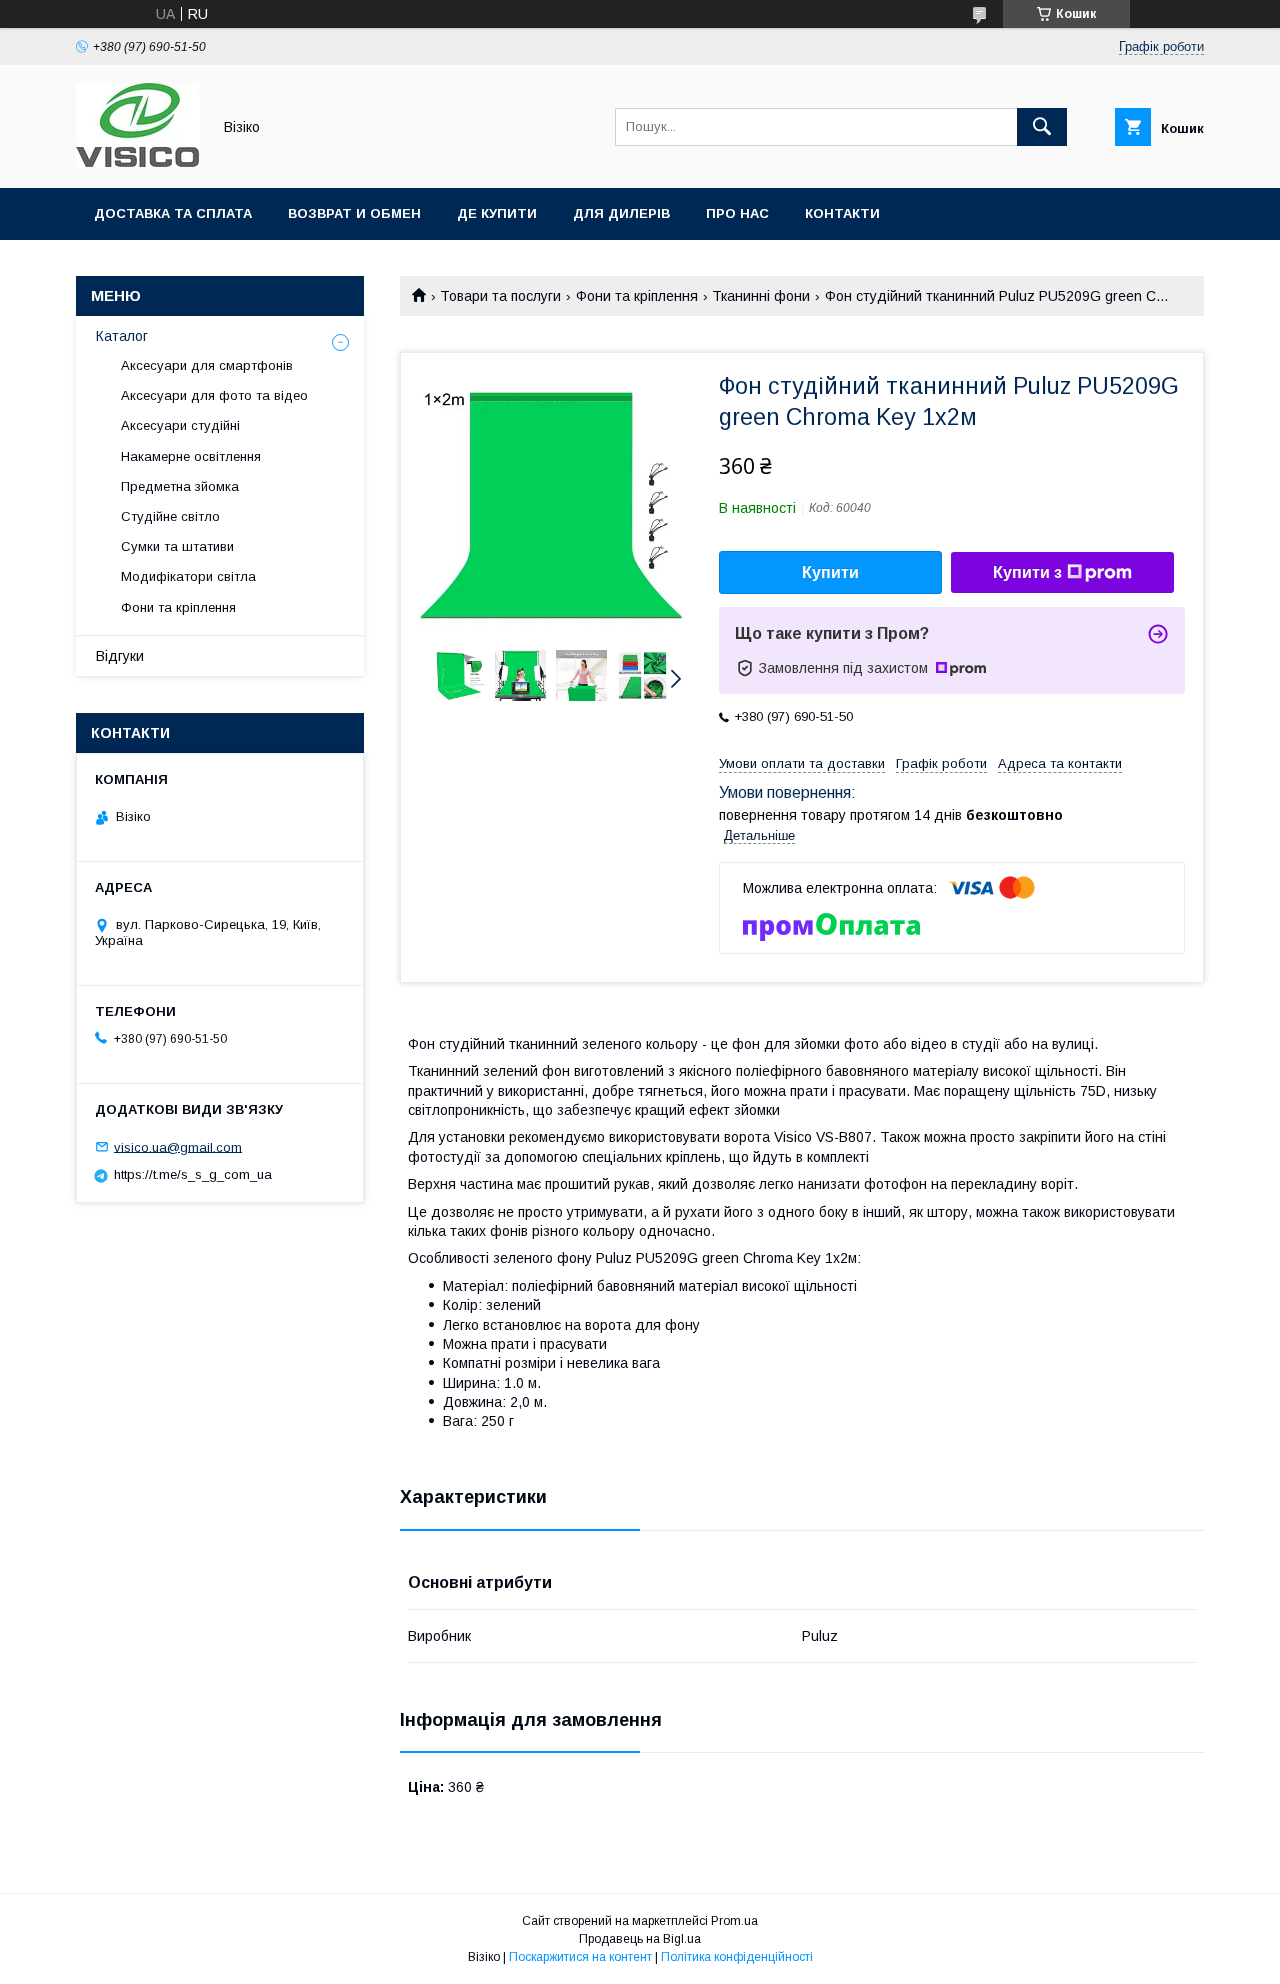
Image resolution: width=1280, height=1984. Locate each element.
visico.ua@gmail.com (178, 1146)
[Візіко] (138, 162)
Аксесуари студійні (180, 425)
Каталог (122, 336)
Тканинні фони (761, 296)
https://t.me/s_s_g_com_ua (193, 1174)
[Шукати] (1042, 127)
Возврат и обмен (354, 213)
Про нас (737, 213)
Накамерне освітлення (191, 456)
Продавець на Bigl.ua (640, 1939)
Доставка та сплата (173, 213)
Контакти (842, 213)
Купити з (1027, 572)
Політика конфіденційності (737, 1957)
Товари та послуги (500, 296)
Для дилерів (621, 213)
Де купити (497, 213)
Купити (830, 572)
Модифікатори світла (188, 576)
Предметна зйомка (180, 486)
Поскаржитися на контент (580, 1957)
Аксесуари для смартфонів (207, 365)
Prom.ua (734, 1921)
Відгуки (120, 656)
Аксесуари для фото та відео (214, 395)
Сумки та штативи (177, 546)
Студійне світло (170, 516)
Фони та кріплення (637, 296)
